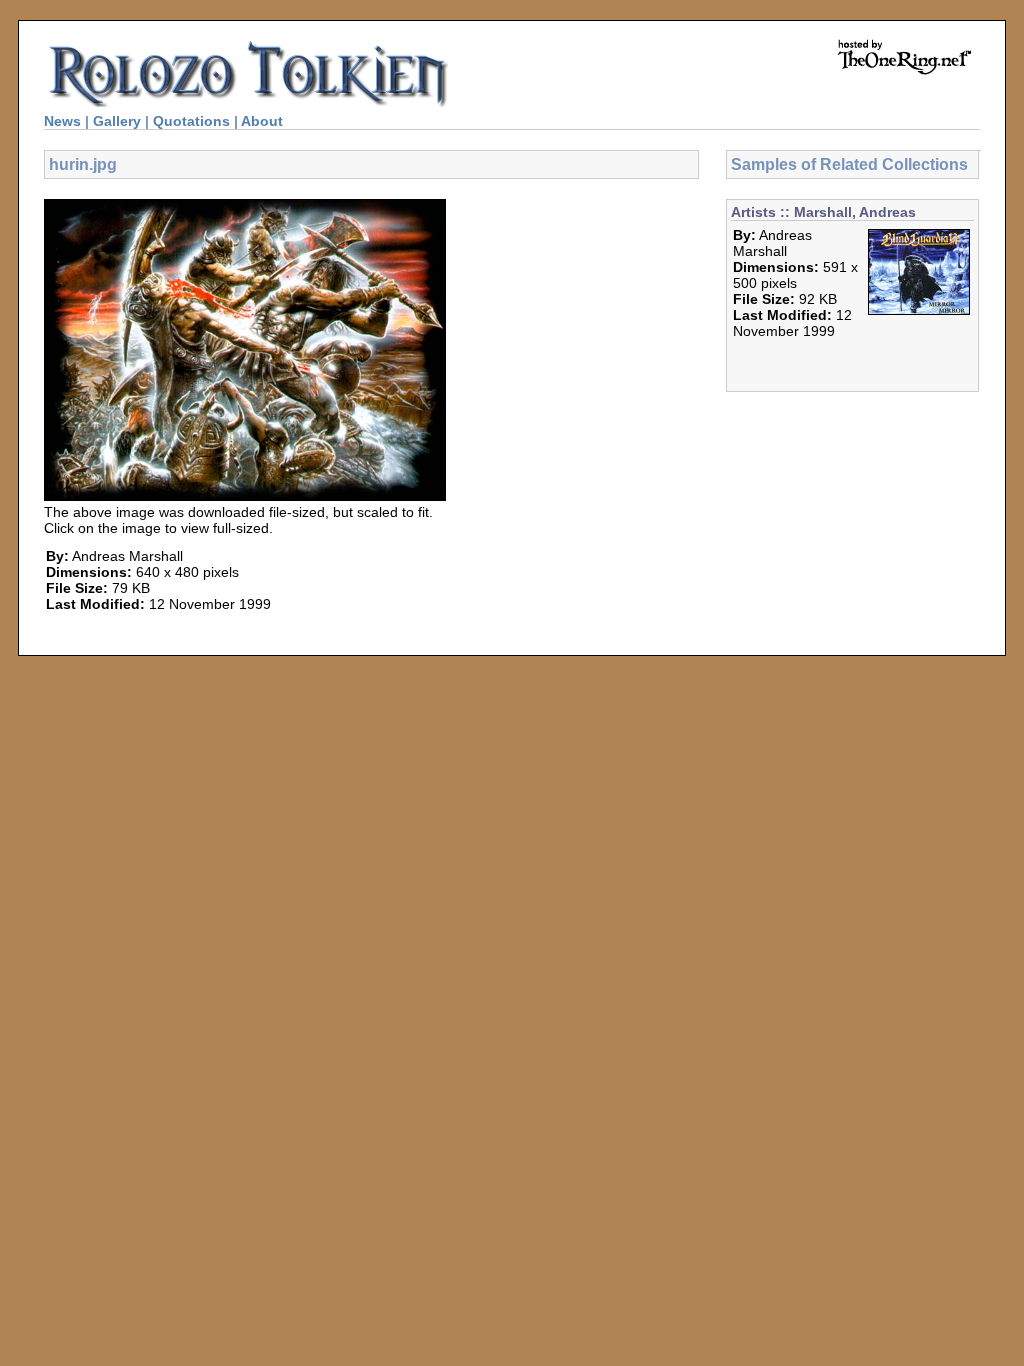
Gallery (117, 121)
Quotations (191, 121)
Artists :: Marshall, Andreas (823, 212)
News (62, 121)
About (262, 121)
